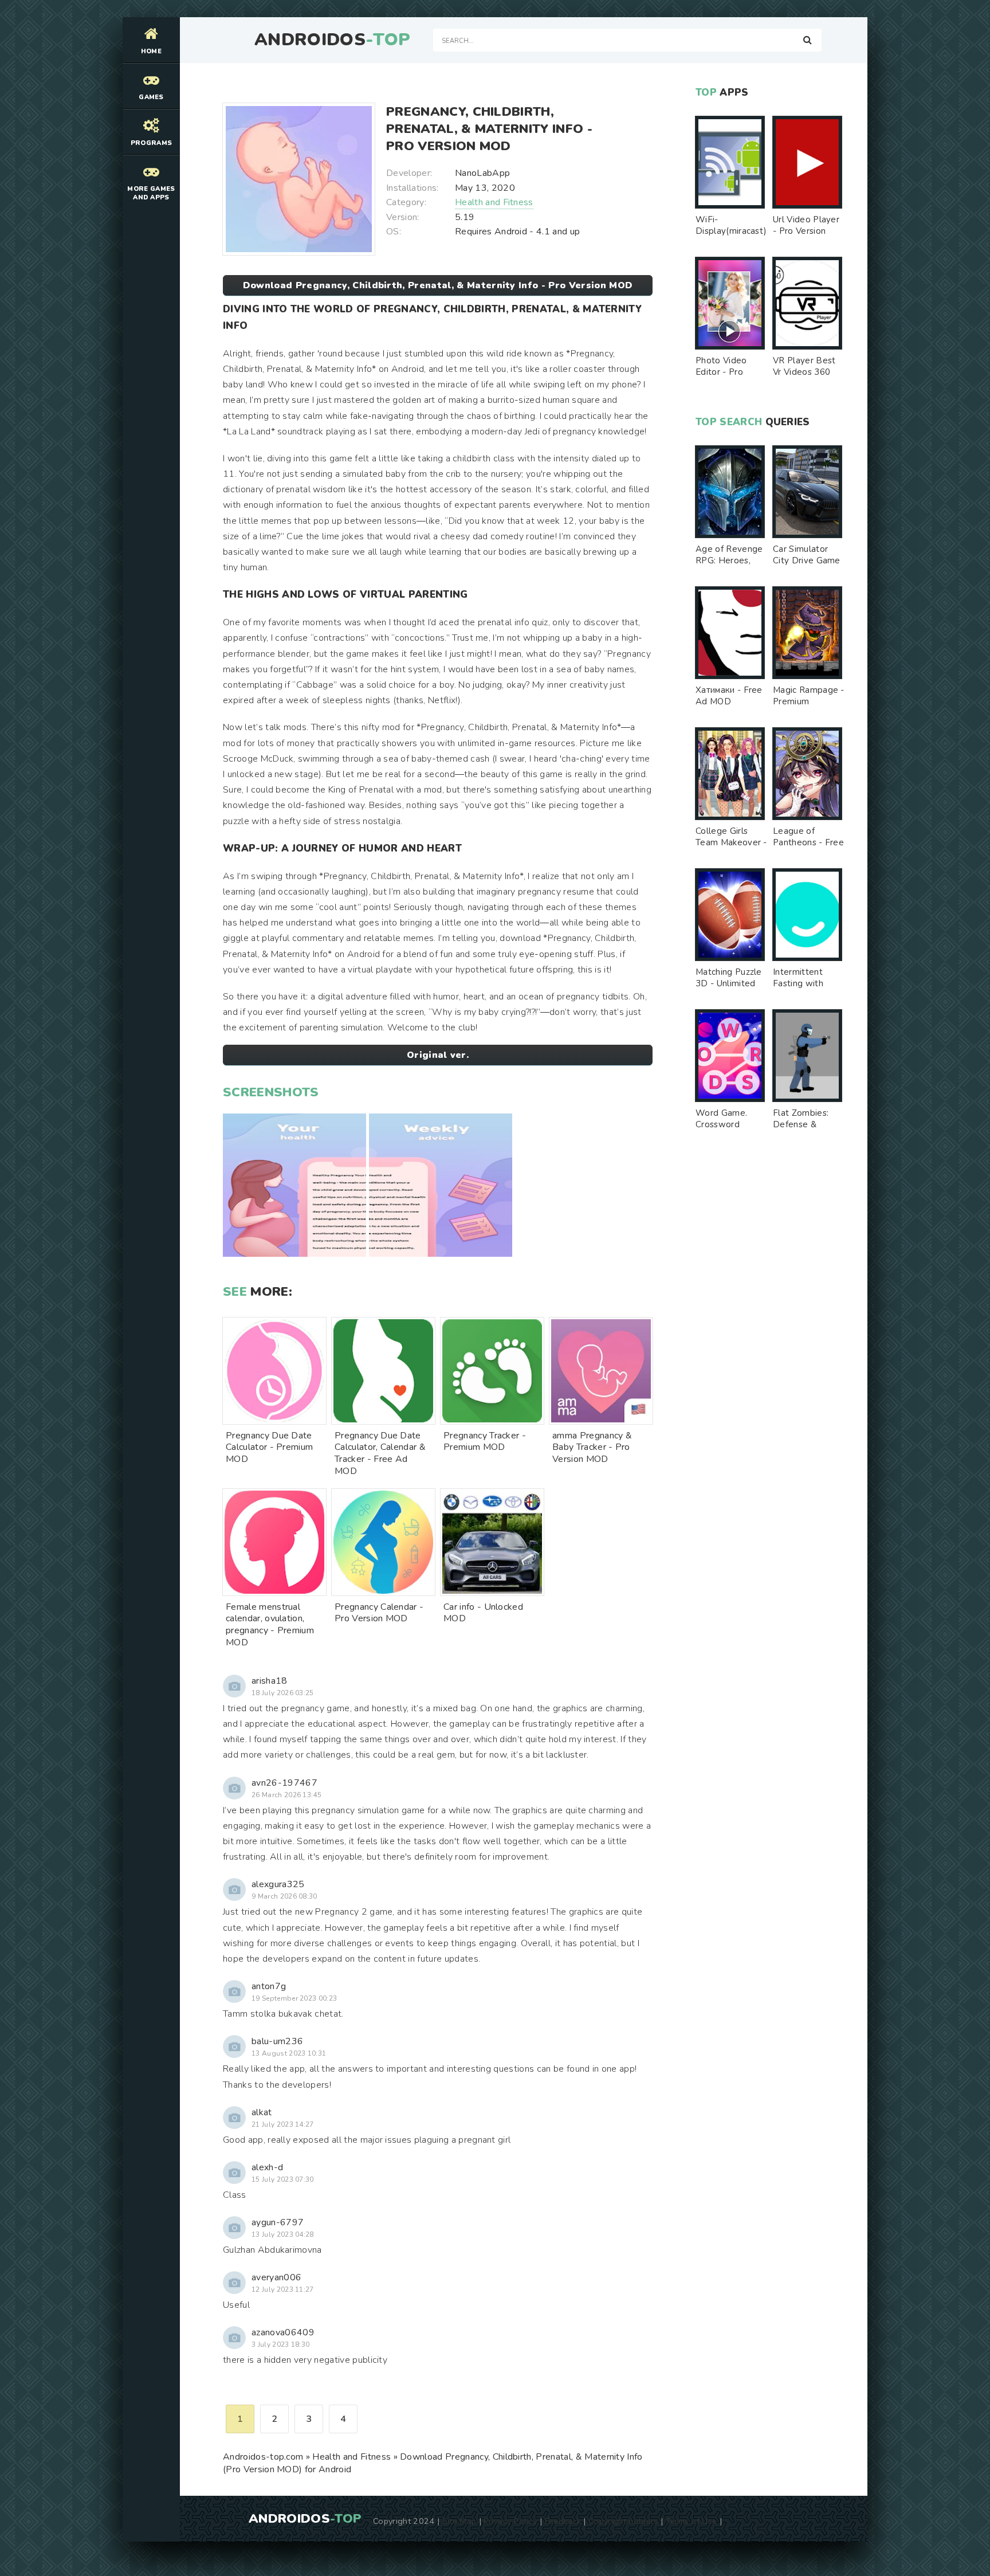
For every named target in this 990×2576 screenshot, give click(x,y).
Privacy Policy (510, 2521)
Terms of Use (692, 2521)
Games (151, 97)
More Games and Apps (151, 193)
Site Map (459, 2521)
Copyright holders (623, 2521)
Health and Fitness (494, 202)
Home (151, 51)
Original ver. (438, 1055)
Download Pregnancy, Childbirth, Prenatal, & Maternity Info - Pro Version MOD (438, 285)
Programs (152, 143)
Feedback (563, 2521)
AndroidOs (332, 40)
